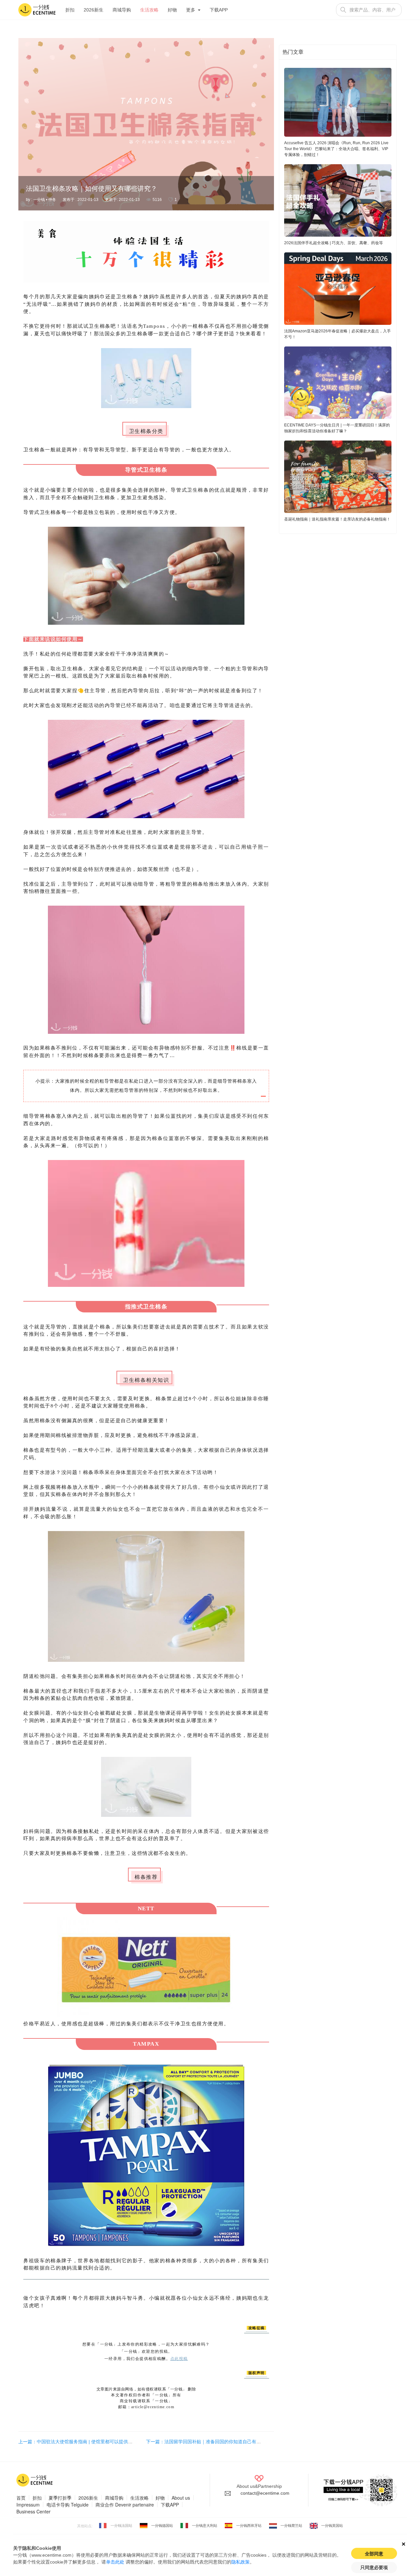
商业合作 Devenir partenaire (125, 2505)
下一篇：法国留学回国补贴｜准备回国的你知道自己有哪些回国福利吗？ (220, 2442)
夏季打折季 (60, 2498)
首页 (21, 2498)
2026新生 (94, 10)
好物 (172, 10)
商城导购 (122, 10)
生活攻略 (149, 10)
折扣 (70, 10)
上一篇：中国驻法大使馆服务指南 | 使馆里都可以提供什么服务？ (85, 2442)
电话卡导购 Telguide (68, 2505)
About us (181, 2498)
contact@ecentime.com (265, 2493)
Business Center (33, 2511)
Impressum (28, 2505)
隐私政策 (241, 2562)
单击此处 (115, 2562)
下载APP (219, 10)
